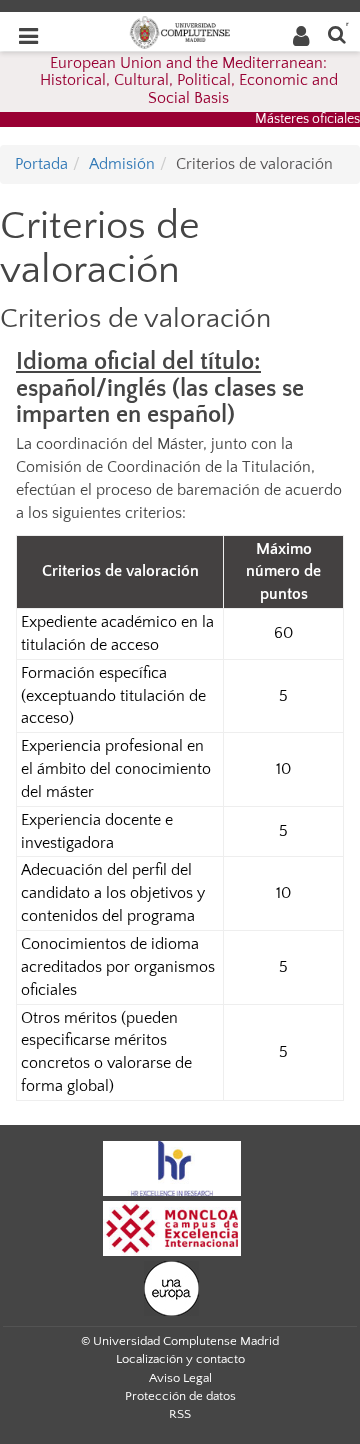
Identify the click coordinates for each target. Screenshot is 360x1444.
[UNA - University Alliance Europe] (171, 1287)
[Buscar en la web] (337, 33)
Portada (41, 164)
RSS (180, 1414)
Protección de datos (180, 1396)
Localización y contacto (180, 1359)
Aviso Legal (180, 1378)
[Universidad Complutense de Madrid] (180, 31)
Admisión (122, 164)
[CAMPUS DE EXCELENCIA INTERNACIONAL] (172, 1227)
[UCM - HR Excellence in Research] (172, 1167)
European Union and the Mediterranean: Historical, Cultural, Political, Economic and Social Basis (189, 80)
